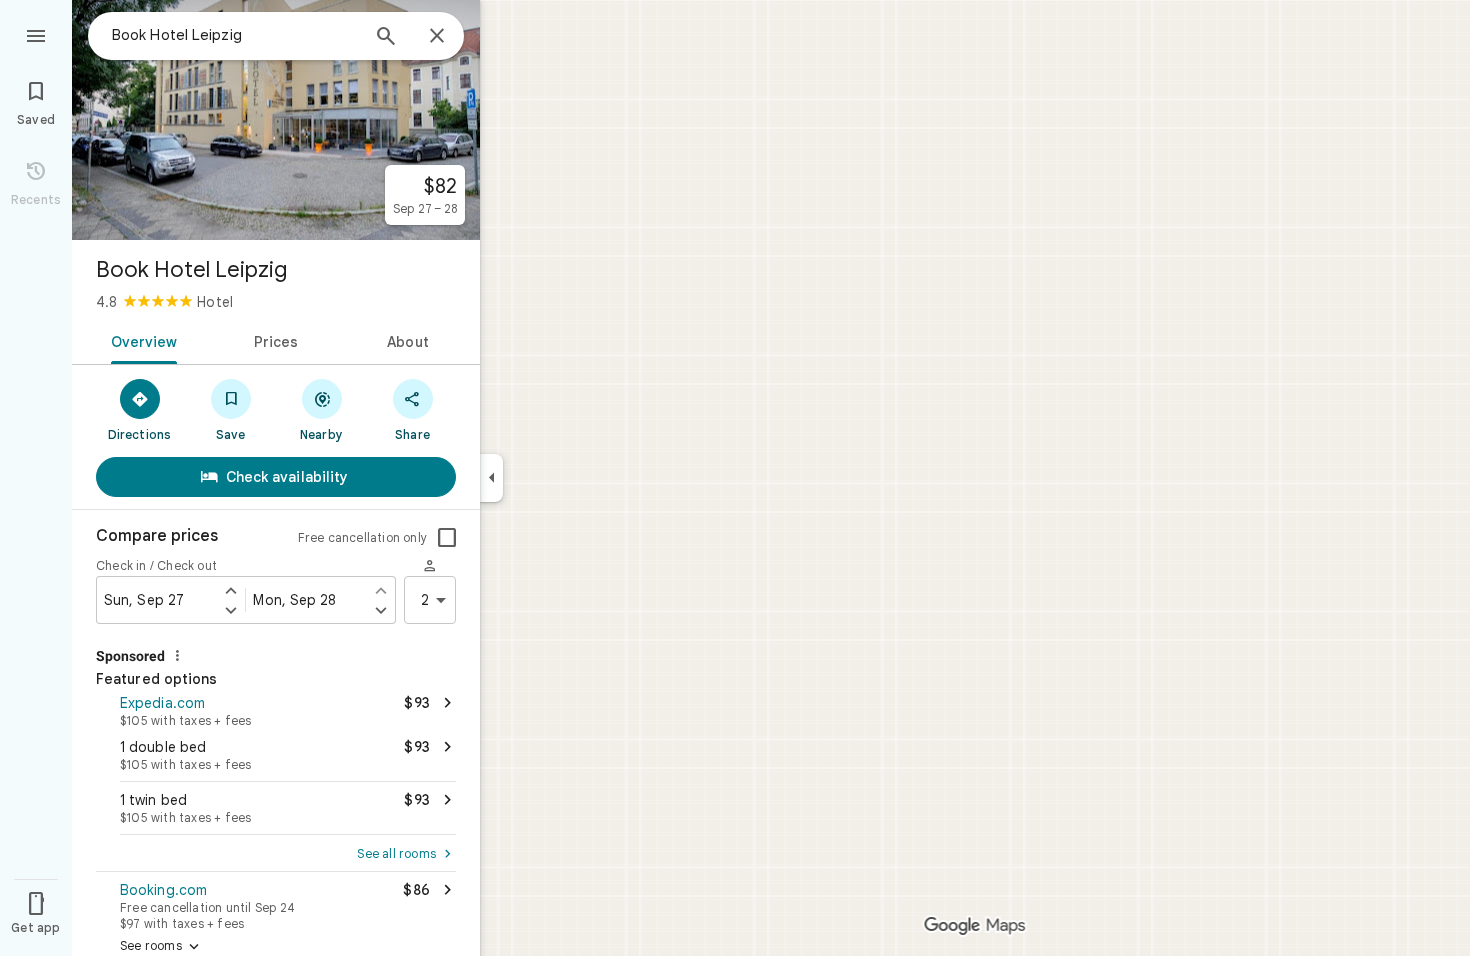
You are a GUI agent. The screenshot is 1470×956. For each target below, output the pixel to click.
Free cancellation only (362, 537)
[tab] (140, 340)
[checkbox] (447, 538)
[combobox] (235, 35)
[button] (276, 709)
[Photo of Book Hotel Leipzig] (276, 120)
